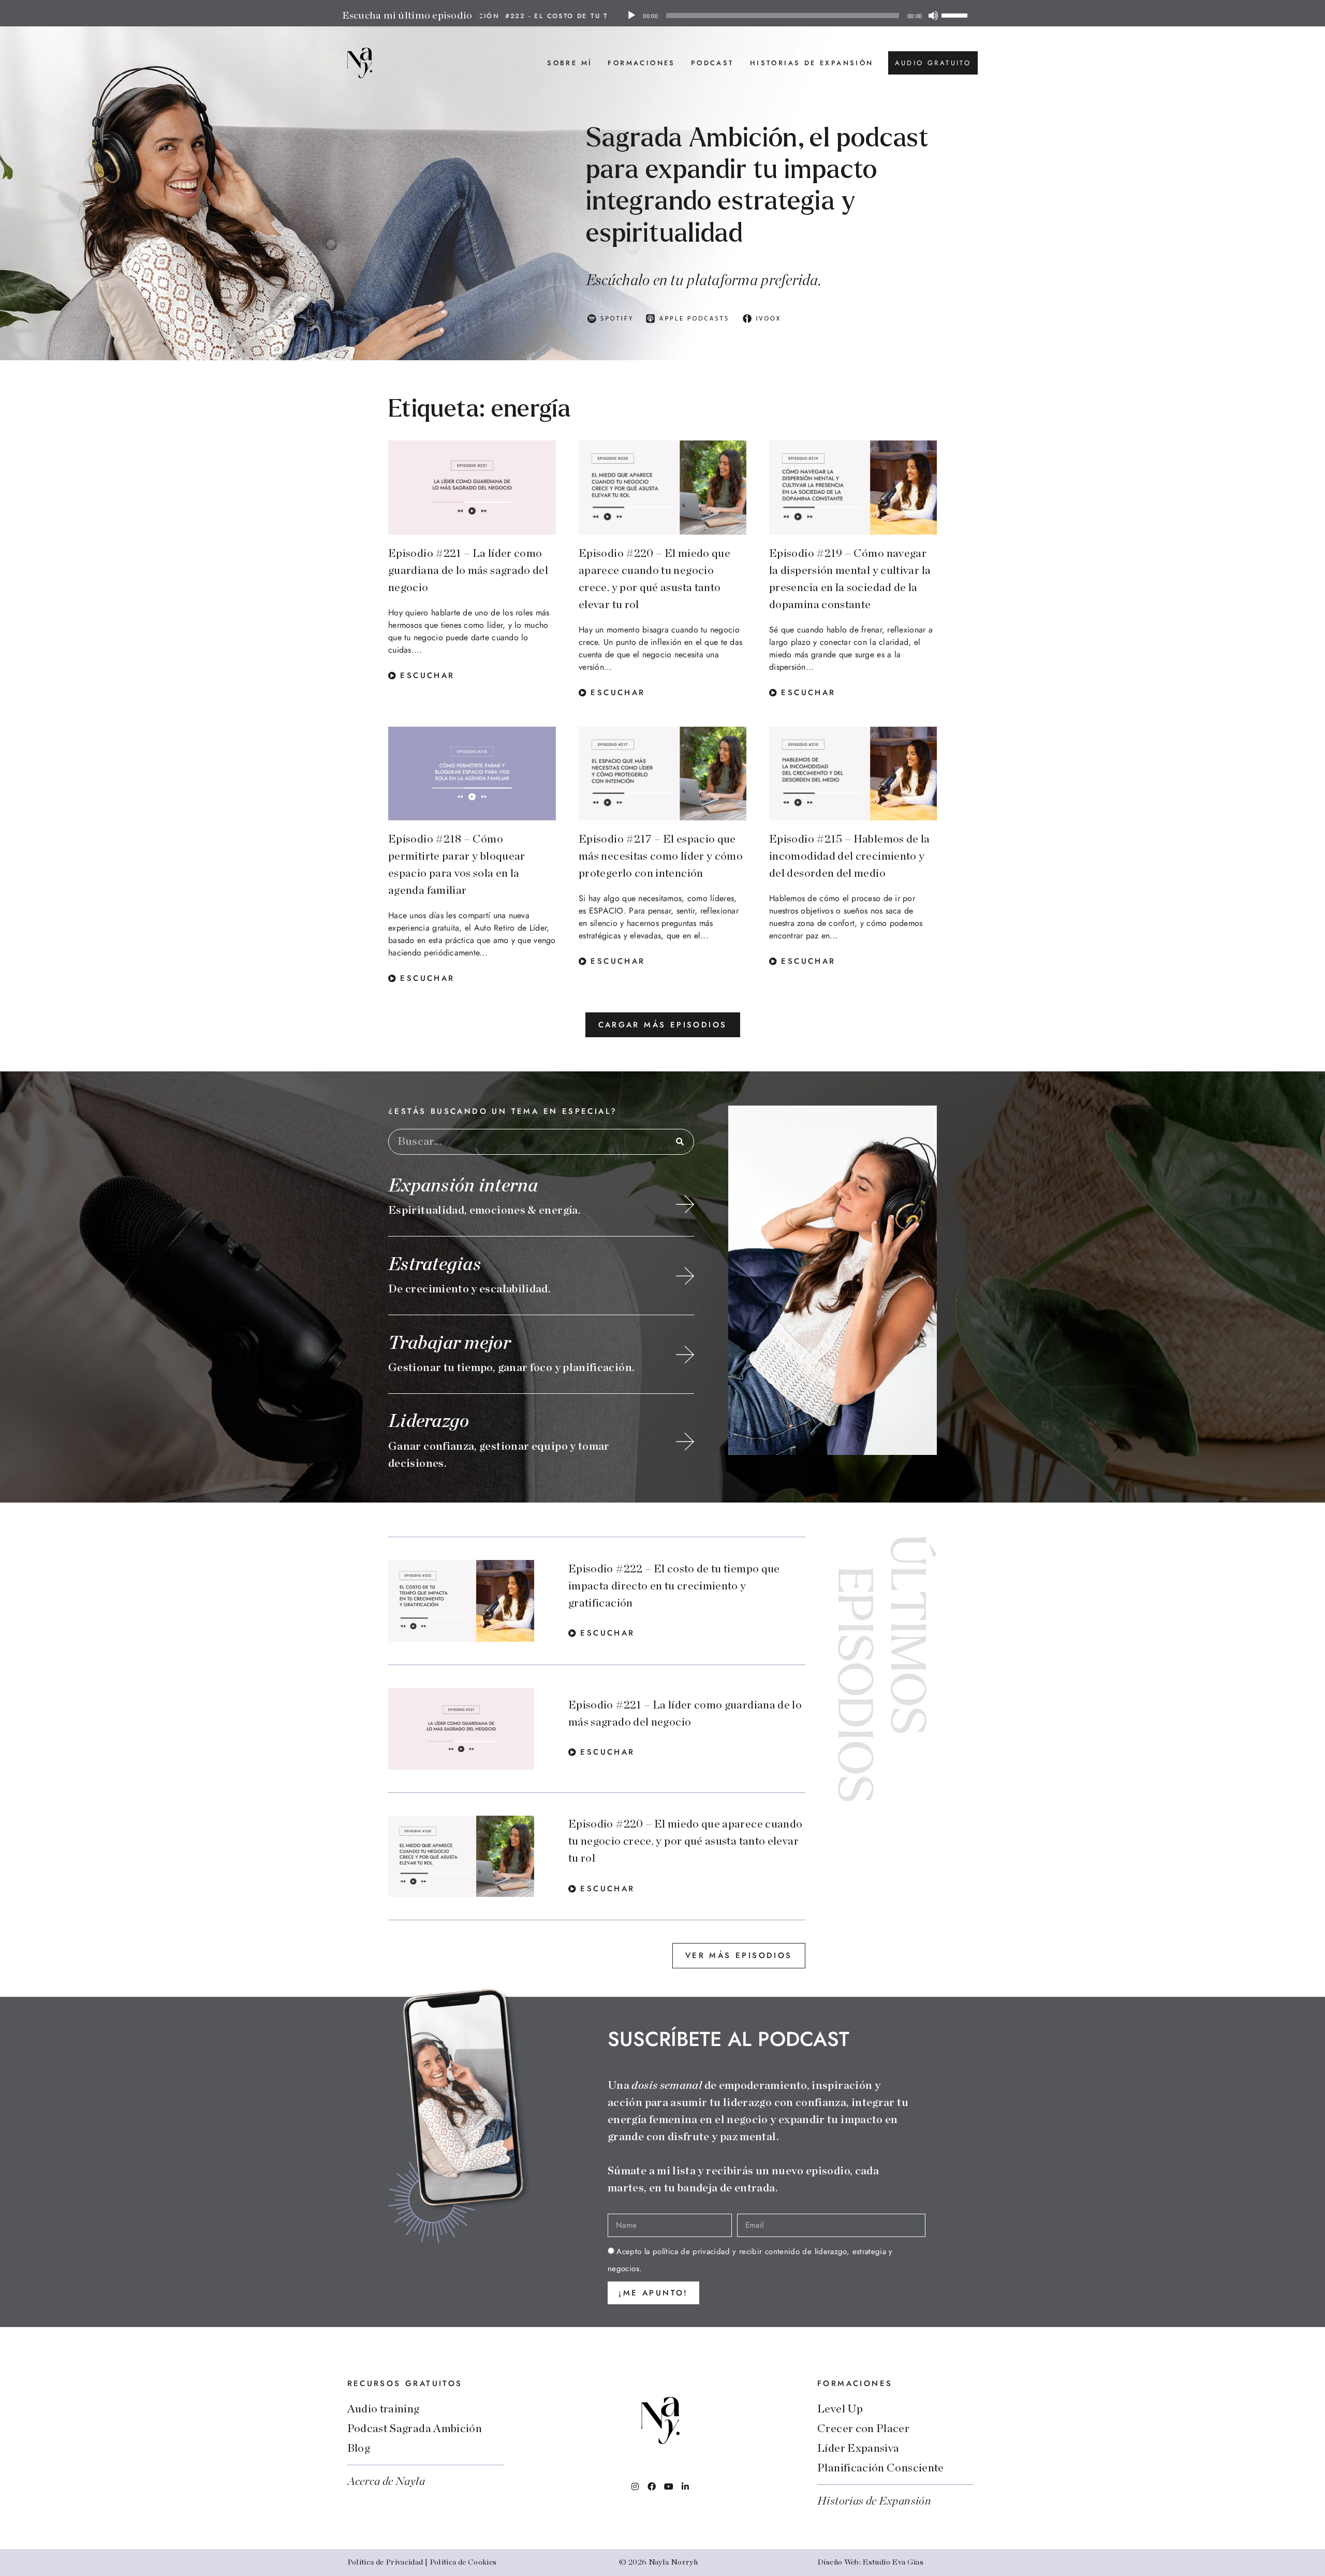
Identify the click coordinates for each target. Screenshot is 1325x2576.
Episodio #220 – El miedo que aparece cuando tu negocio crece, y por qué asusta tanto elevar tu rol (685, 1841)
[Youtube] (669, 2486)
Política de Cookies (463, 2562)
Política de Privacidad (385, 2562)
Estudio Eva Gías (893, 2562)
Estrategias (435, 1264)
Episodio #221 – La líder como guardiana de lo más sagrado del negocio (468, 570)
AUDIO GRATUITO (933, 63)
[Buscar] (681, 1142)
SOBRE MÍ (570, 63)
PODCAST (713, 63)
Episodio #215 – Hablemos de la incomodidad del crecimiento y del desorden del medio (850, 856)
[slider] (956, 14)
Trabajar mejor (450, 1343)
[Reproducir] (631, 16)
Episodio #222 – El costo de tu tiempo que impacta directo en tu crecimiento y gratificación (674, 1586)
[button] (663, 1025)
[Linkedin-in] (685, 2486)
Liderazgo (429, 1421)
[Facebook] (652, 2486)
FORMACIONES (641, 63)
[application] (797, 16)
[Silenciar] (933, 16)
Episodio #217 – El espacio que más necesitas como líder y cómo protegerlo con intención (661, 856)
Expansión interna (463, 1186)
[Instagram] (635, 2486)
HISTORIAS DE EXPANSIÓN (812, 63)
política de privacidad (691, 2251)
